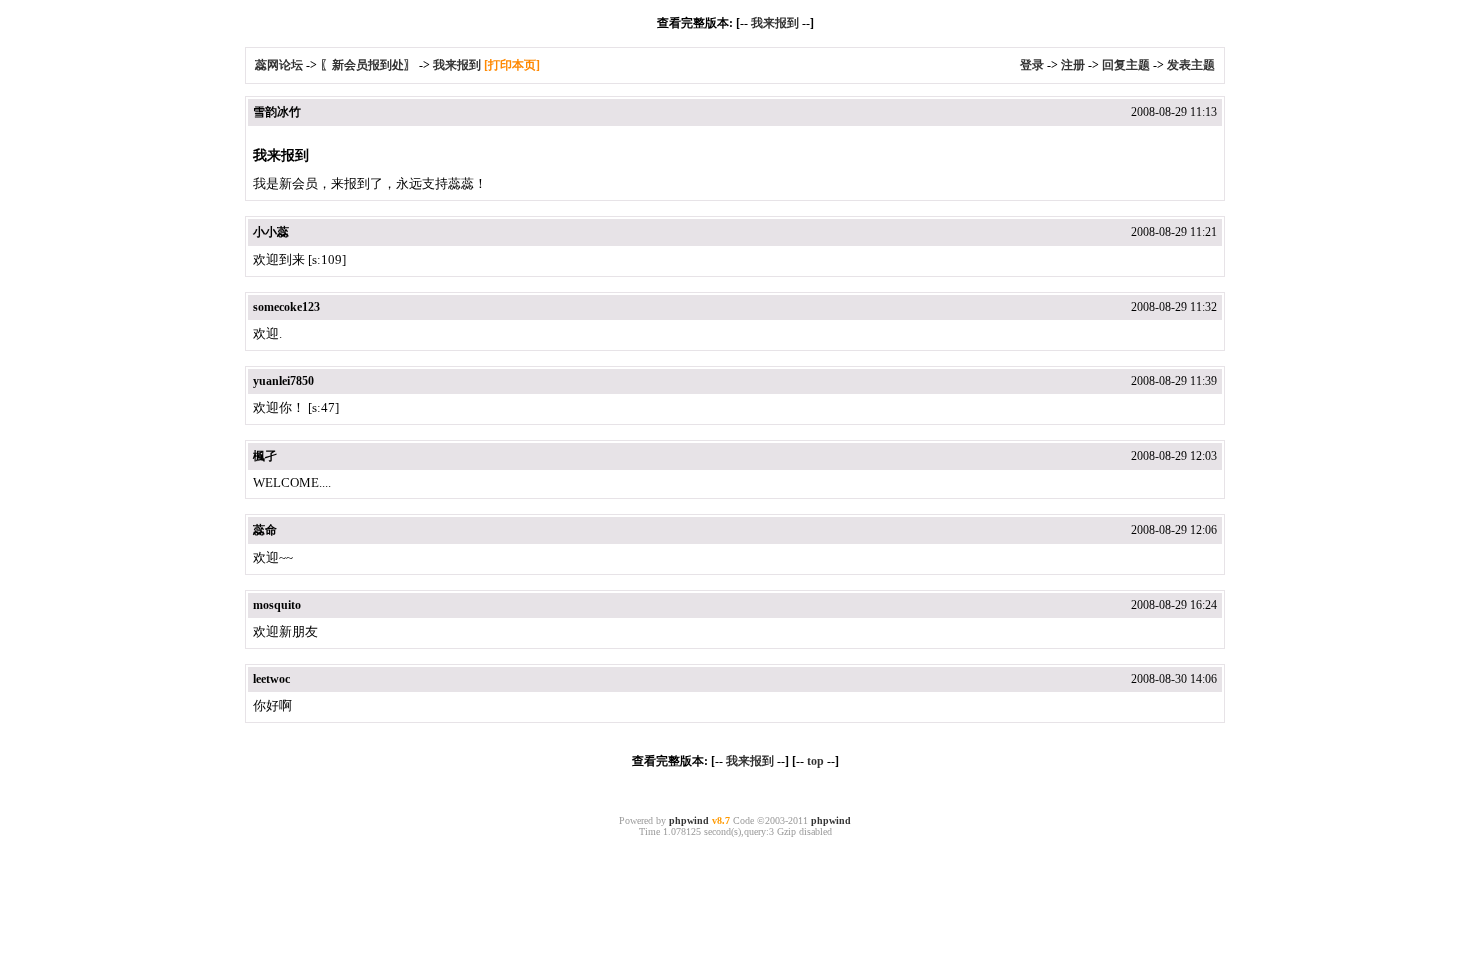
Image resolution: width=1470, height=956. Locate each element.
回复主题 (1126, 65)
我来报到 (775, 23)
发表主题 (1191, 65)
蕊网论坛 (279, 65)
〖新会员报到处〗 (368, 65)
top (815, 761)
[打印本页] (512, 65)
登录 (1032, 65)
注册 (1073, 65)
